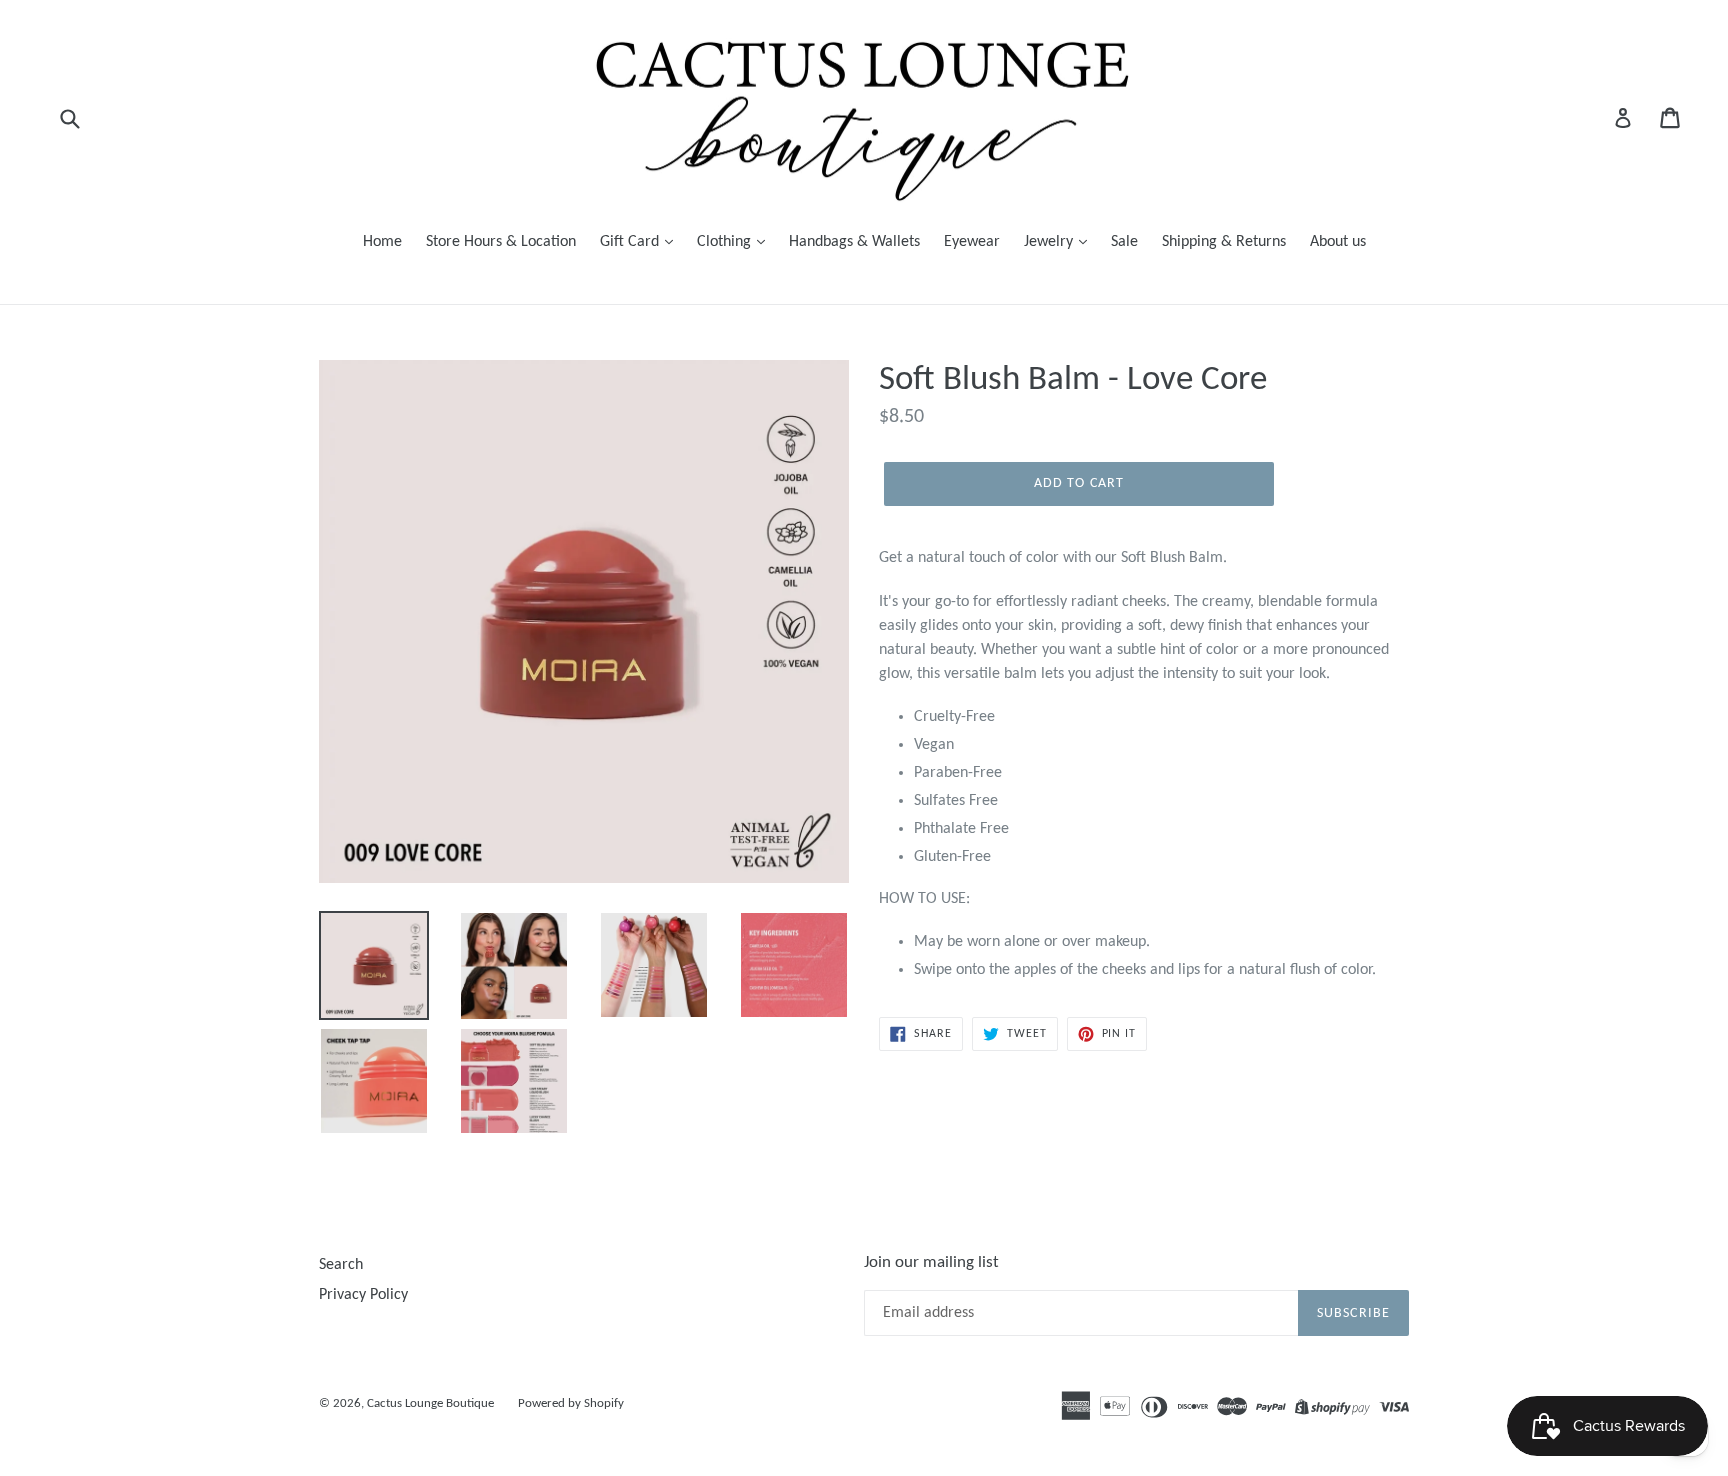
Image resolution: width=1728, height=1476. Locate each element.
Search (341, 1265)
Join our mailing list (931, 1262)
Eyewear (972, 242)
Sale (1124, 242)
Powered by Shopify (571, 1403)
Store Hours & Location (501, 242)
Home (382, 242)
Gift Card (631, 242)
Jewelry (1050, 242)
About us (1338, 242)
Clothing (726, 242)
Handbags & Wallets (854, 242)
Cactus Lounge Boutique (430, 1403)
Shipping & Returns (1224, 242)
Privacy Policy (363, 1295)
